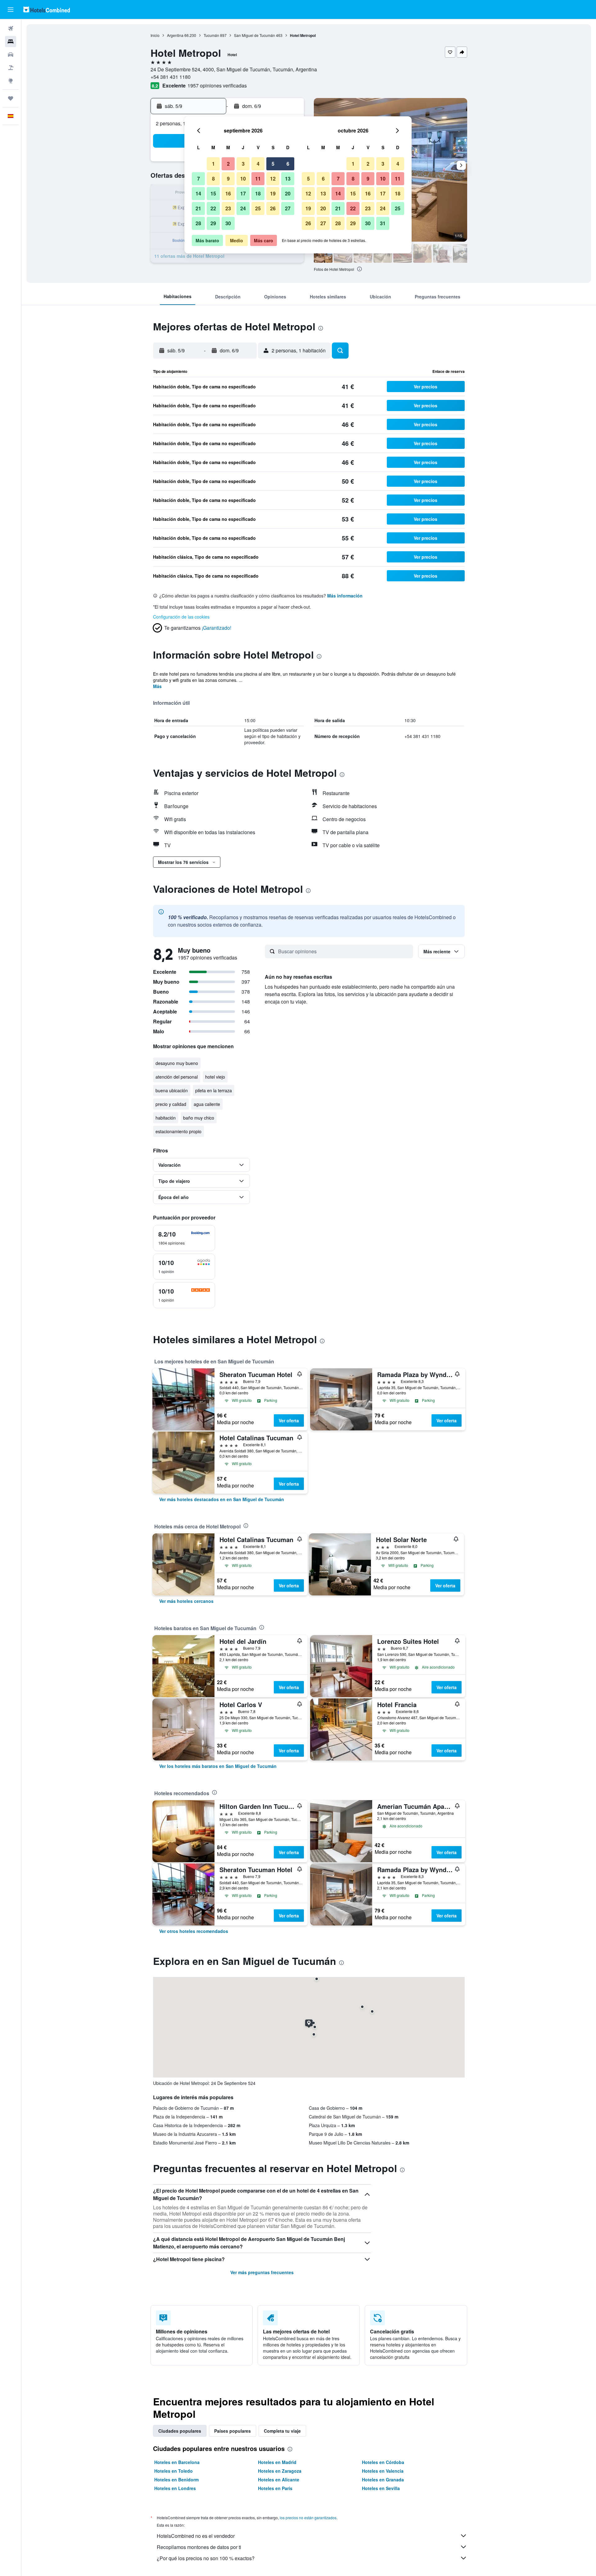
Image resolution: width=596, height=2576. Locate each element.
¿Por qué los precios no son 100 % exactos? (206, 2558)
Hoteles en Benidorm (176, 2480)
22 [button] (213, 208)
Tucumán (211, 35)
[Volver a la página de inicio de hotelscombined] (47, 9)
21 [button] (198, 208)
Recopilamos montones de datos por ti (199, 2547)
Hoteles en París (275, 2488)
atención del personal (177, 1077)
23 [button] (228, 208)
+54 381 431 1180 (171, 77)
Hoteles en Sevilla (381, 2488)
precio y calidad (171, 1104)
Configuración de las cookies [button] (181, 617)
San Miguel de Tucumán (255, 35)
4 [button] (258, 164)
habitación (166, 1118)
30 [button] (228, 223)
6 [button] (288, 164)
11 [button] (258, 179)
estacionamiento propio (178, 1131)
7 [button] (199, 179)
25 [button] (258, 208)
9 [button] (228, 179)
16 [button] (228, 193)
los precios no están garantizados (308, 2518)
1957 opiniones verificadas (217, 85)
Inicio (155, 35)
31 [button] (383, 223)
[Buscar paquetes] (11, 68)
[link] (222, 1499)
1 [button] (213, 164)
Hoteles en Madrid (277, 2462)
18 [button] (258, 193)
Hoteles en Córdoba (383, 2462)
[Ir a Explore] (11, 81)
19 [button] (273, 193)
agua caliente (207, 1104)
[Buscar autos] (11, 55)
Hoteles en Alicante (279, 2480)
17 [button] (243, 193)
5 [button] (273, 164)
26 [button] (273, 208)
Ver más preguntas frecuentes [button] (262, 2272)
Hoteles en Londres (175, 2488)
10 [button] (243, 179)
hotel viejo (215, 1077)
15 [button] (213, 193)
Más (157, 686)
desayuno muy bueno (177, 1063)
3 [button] (243, 164)
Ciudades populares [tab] (180, 2431)
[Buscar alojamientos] (11, 42)
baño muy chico (199, 1118)
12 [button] (273, 179)
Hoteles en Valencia (383, 2471)
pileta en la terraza (214, 1090)
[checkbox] (184, 1238)
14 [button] (198, 193)
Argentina (175, 35)
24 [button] (243, 208)
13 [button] (288, 179)
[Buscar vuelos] (11, 29)
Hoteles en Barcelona (177, 2462)
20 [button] (288, 193)
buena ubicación (172, 1090)
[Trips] (11, 98)
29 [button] (213, 223)
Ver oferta (289, 1420)
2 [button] (228, 164)
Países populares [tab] (233, 2431)
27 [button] (288, 208)
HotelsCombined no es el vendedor (196, 2536)
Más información (345, 596)
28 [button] (198, 223)
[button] (11, 10)
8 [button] (213, 179)
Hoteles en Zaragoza (280, 2471)
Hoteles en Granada (383, 2480)
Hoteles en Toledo (174, 2471)
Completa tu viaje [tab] (282, 2431)
